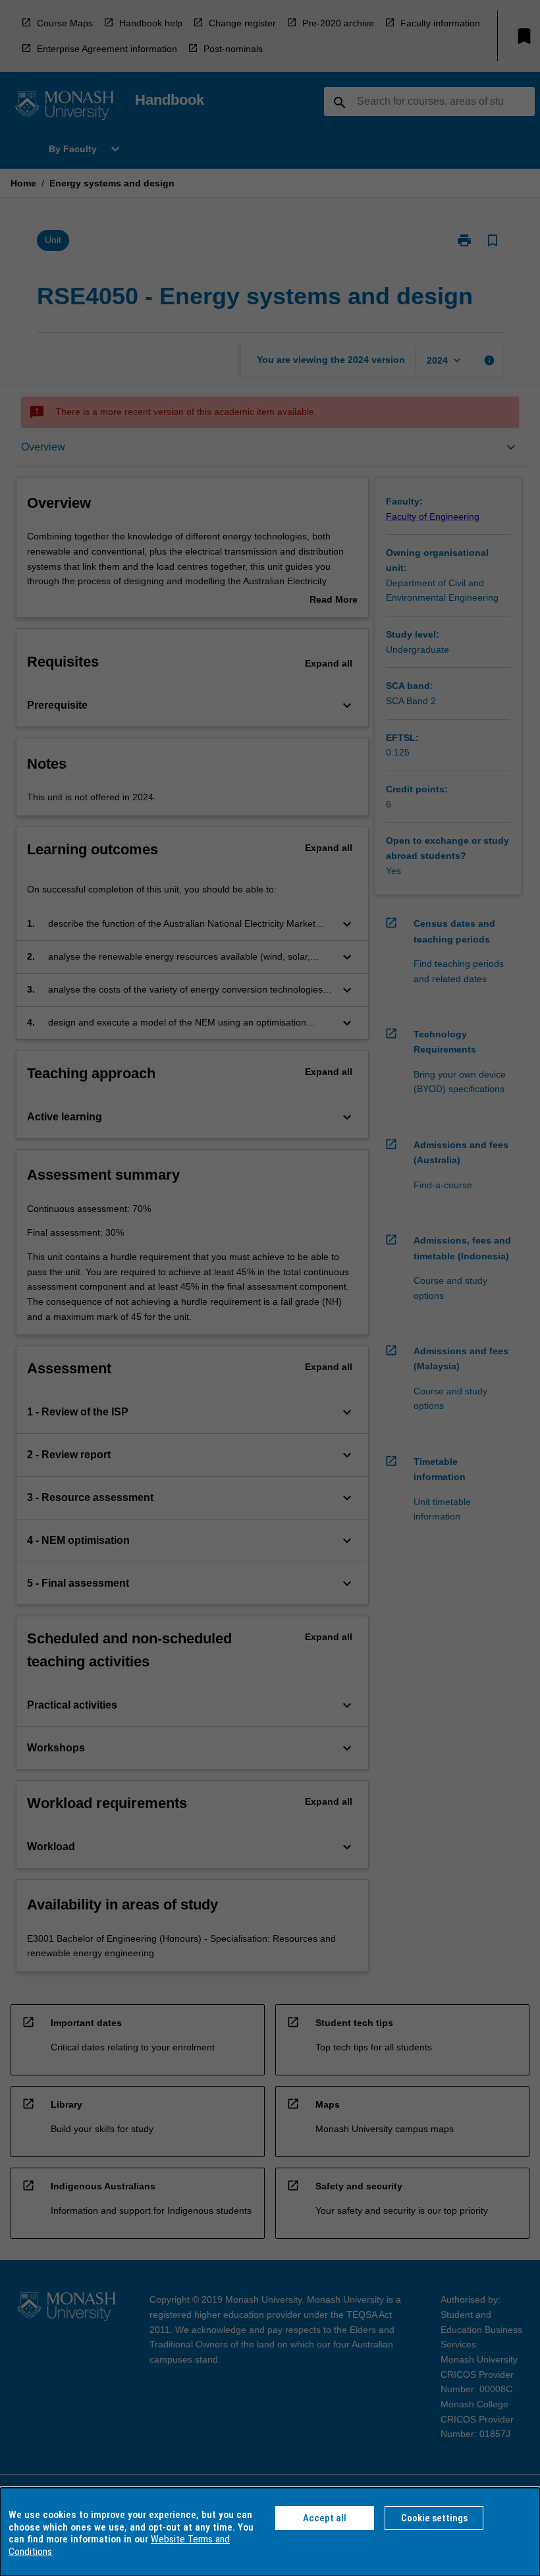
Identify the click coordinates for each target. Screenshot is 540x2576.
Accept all (325, 2518)
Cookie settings (434, 2518)
